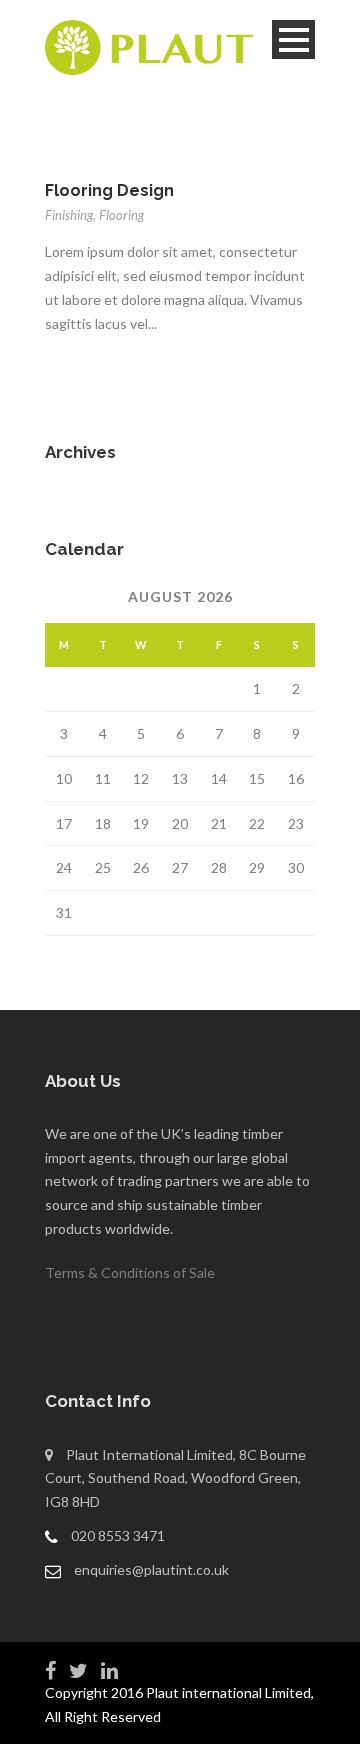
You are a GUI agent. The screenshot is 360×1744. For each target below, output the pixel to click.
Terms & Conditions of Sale (130, 1272)
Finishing (69, 215)
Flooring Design (109, 190)
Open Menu (293, 39)
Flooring (121, 215)
